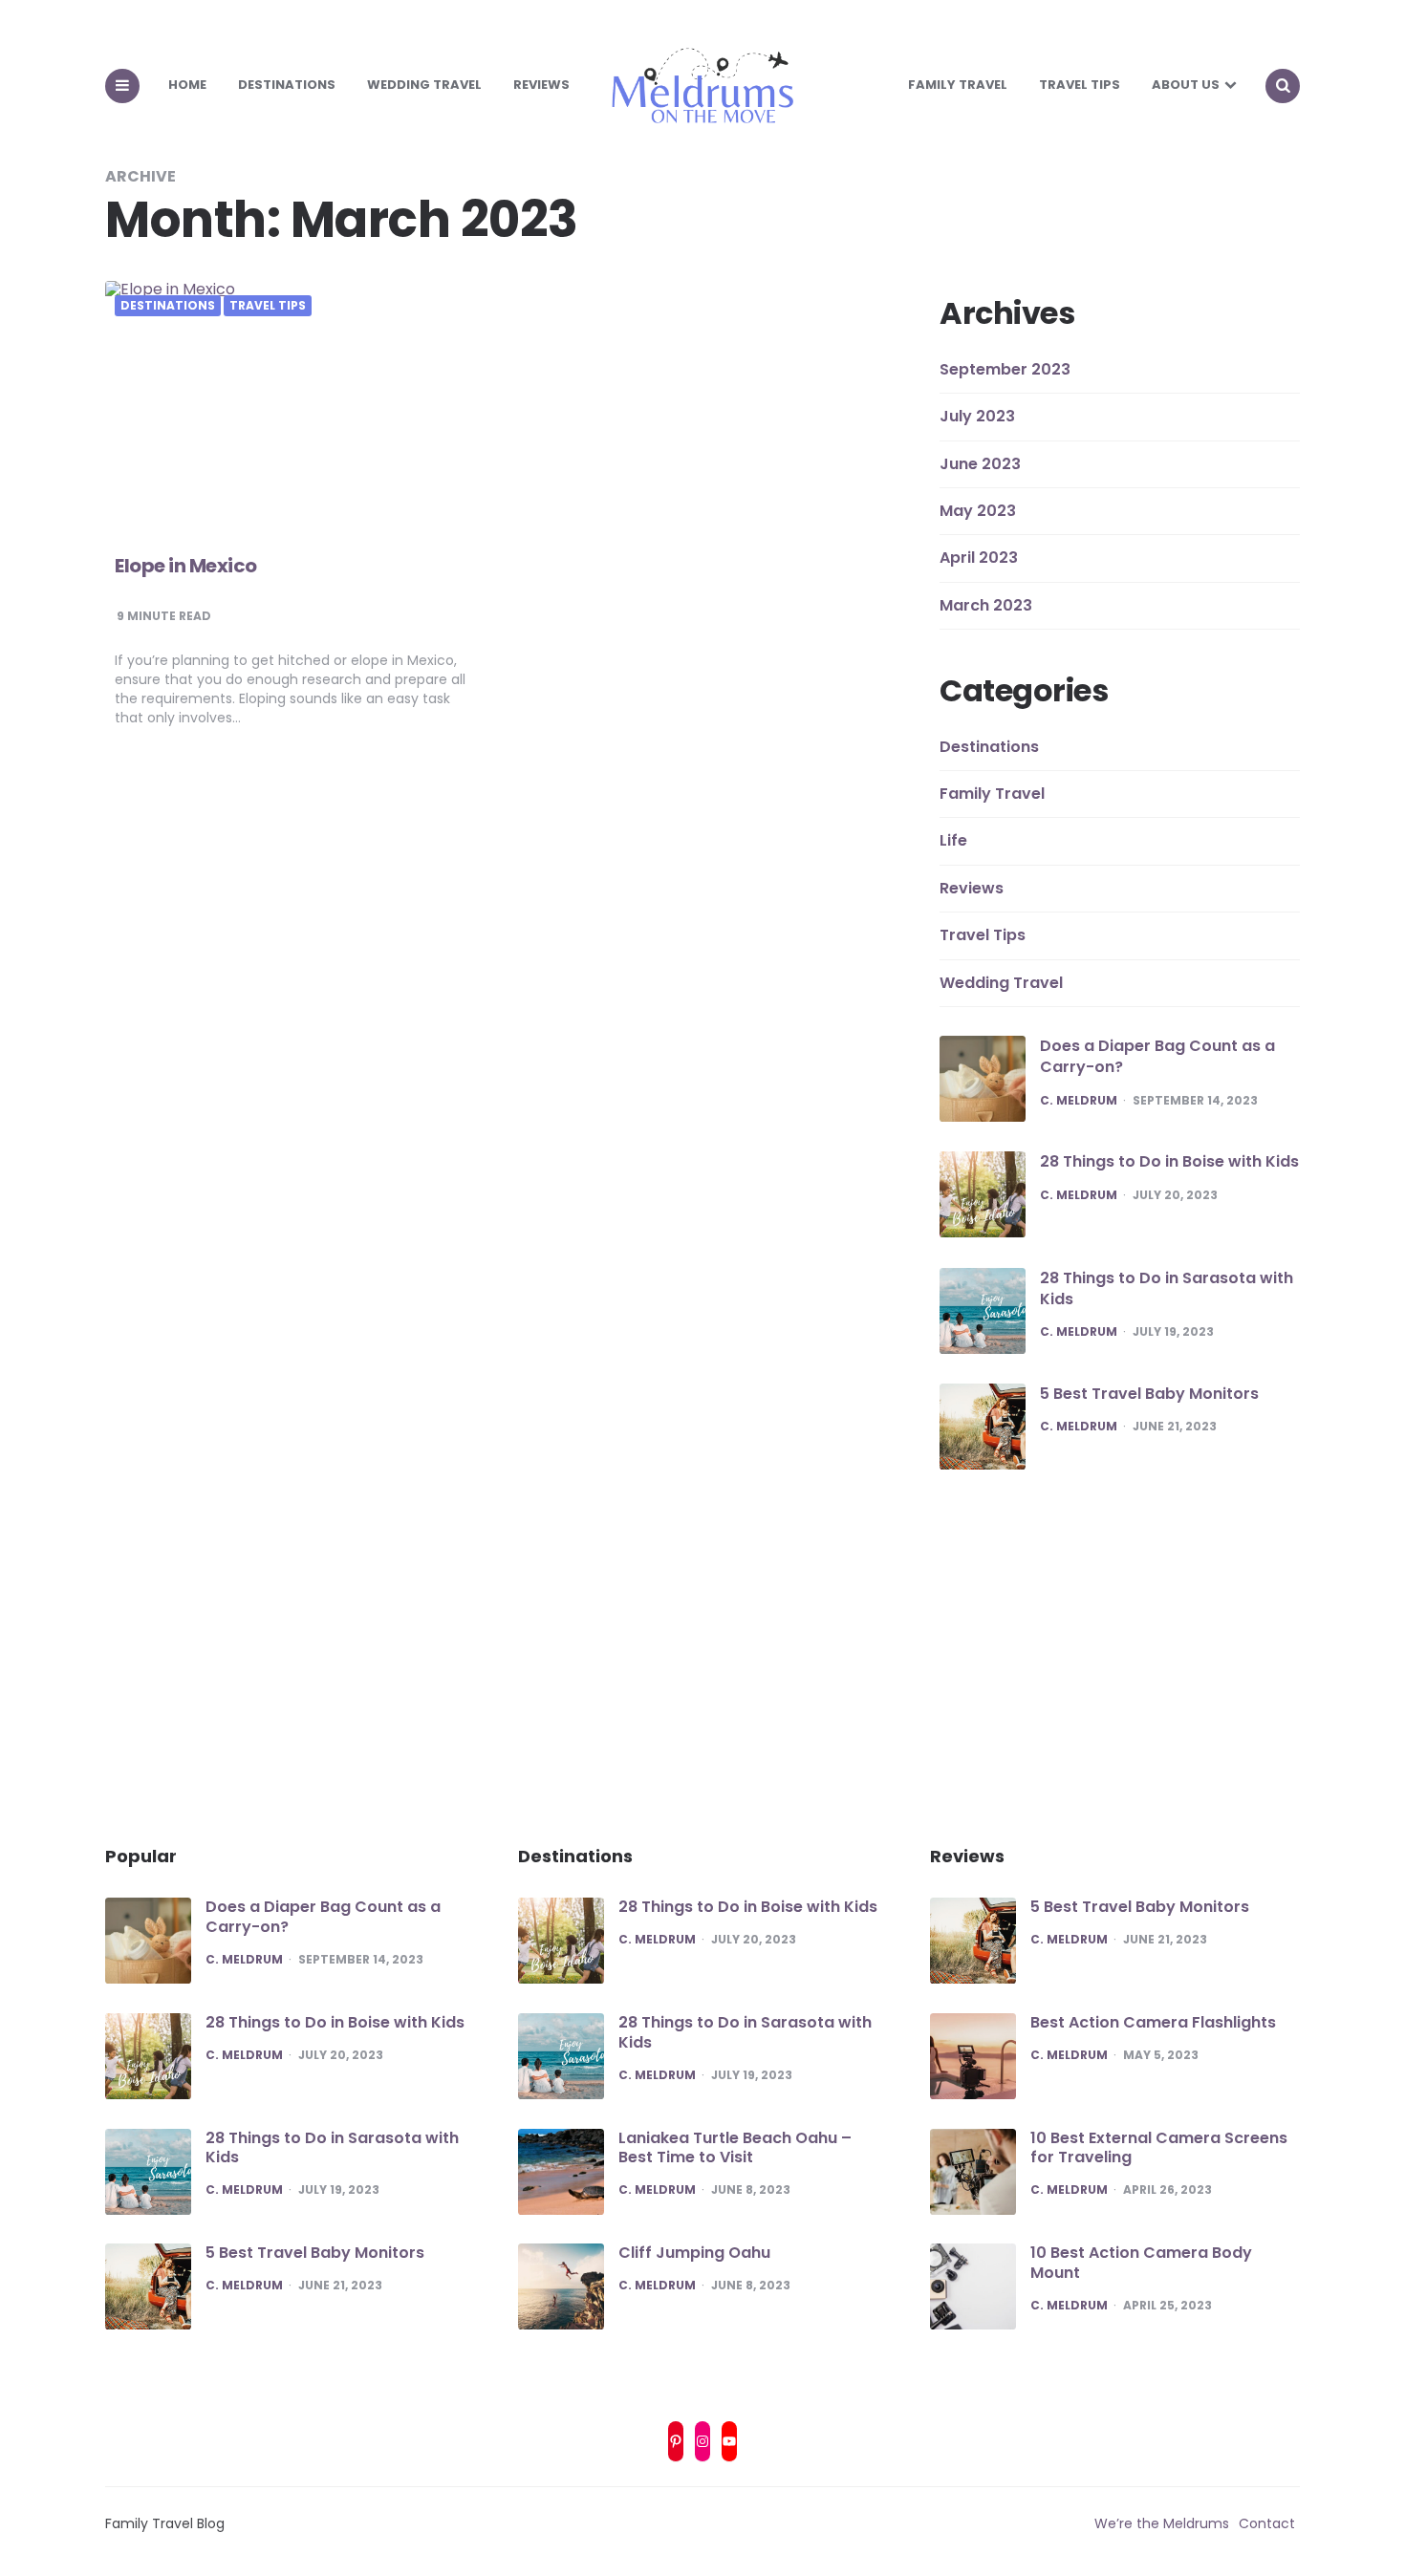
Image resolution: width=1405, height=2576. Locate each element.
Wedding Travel (424, 85)
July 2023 (977, 416)
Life (953, 840)
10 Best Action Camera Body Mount (1141, 2263)
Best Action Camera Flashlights (1153, 2022)
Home (187, 85)
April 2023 (979, 558)
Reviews (541, 85)
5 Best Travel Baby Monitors (1149, 1394)
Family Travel (958, 85)
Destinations (287, 85)
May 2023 (978, 511)
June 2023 (980, 464)
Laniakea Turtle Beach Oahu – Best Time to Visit (735, 2148)
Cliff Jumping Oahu (694, 2253)
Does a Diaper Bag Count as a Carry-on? (1157, 1056)
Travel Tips (1080, 85)
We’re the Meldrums (1162, 2523)
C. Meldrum (1079, 1101)
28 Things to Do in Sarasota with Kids (1167, 1288)
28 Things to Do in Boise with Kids (1169, 1161)
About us (1186, 85)
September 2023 (1005, 369)
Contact (1267, 2523)
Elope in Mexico (186, 566)
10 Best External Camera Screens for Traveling (1159, 2148)
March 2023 (986, 605)
